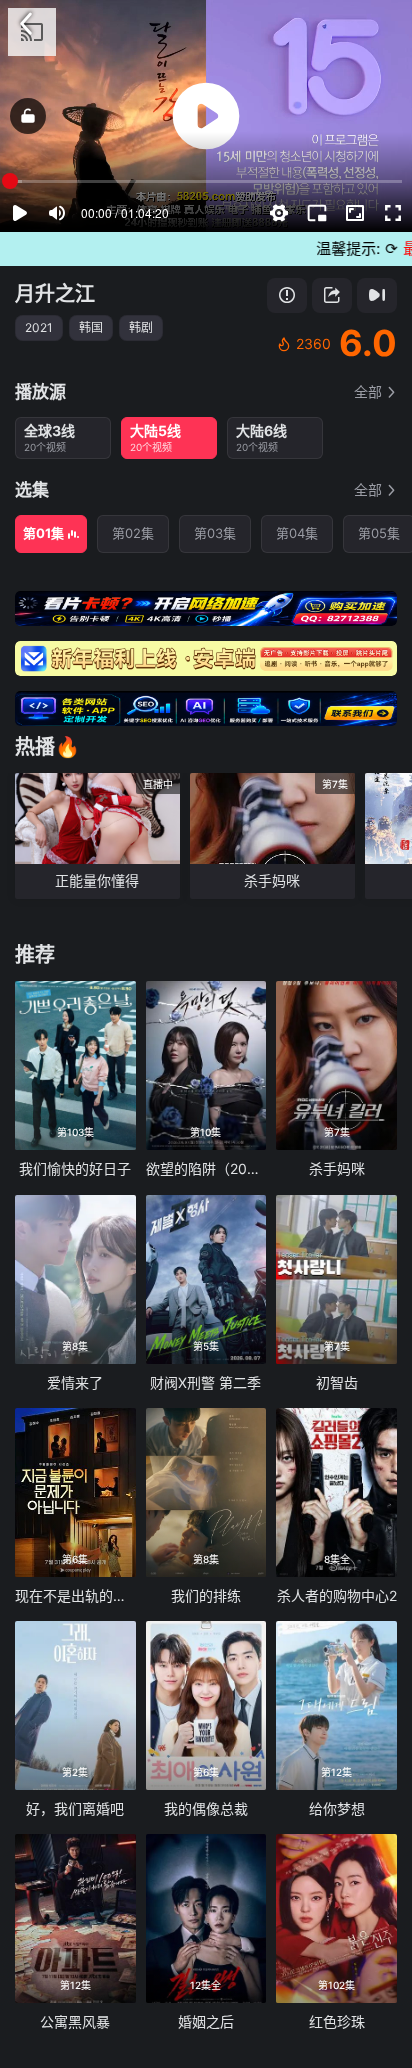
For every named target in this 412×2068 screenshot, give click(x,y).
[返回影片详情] (26, 24)
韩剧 (141, 327)
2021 (39, 327)
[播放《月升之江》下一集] (377, 295)
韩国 (91, 327)
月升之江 (55, 294)
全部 (368, 391)
